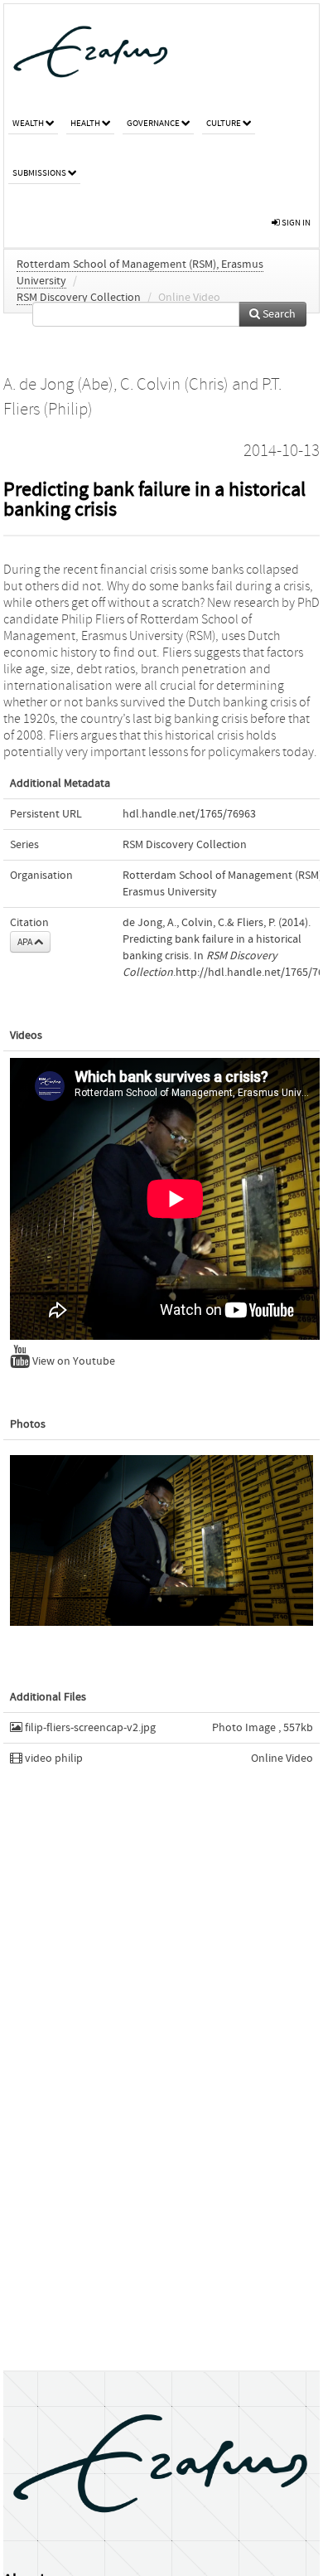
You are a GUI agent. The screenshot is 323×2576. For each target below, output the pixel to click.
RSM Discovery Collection (79, 298)
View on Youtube (72, 1361)
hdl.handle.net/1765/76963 (189, 814)
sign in (295, 223)
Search (278, 314)
